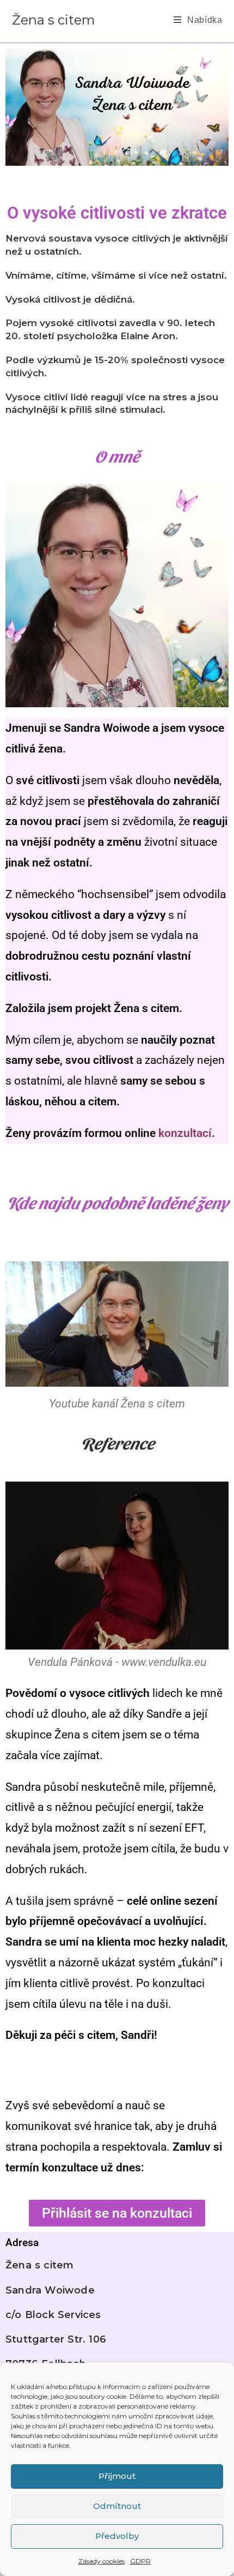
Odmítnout (117, 2506)
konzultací (185, 1133)
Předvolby (117, 2536)
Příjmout (117, 2476)
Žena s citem (54, 20)
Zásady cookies (101, 2561)
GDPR (140, 2561)
